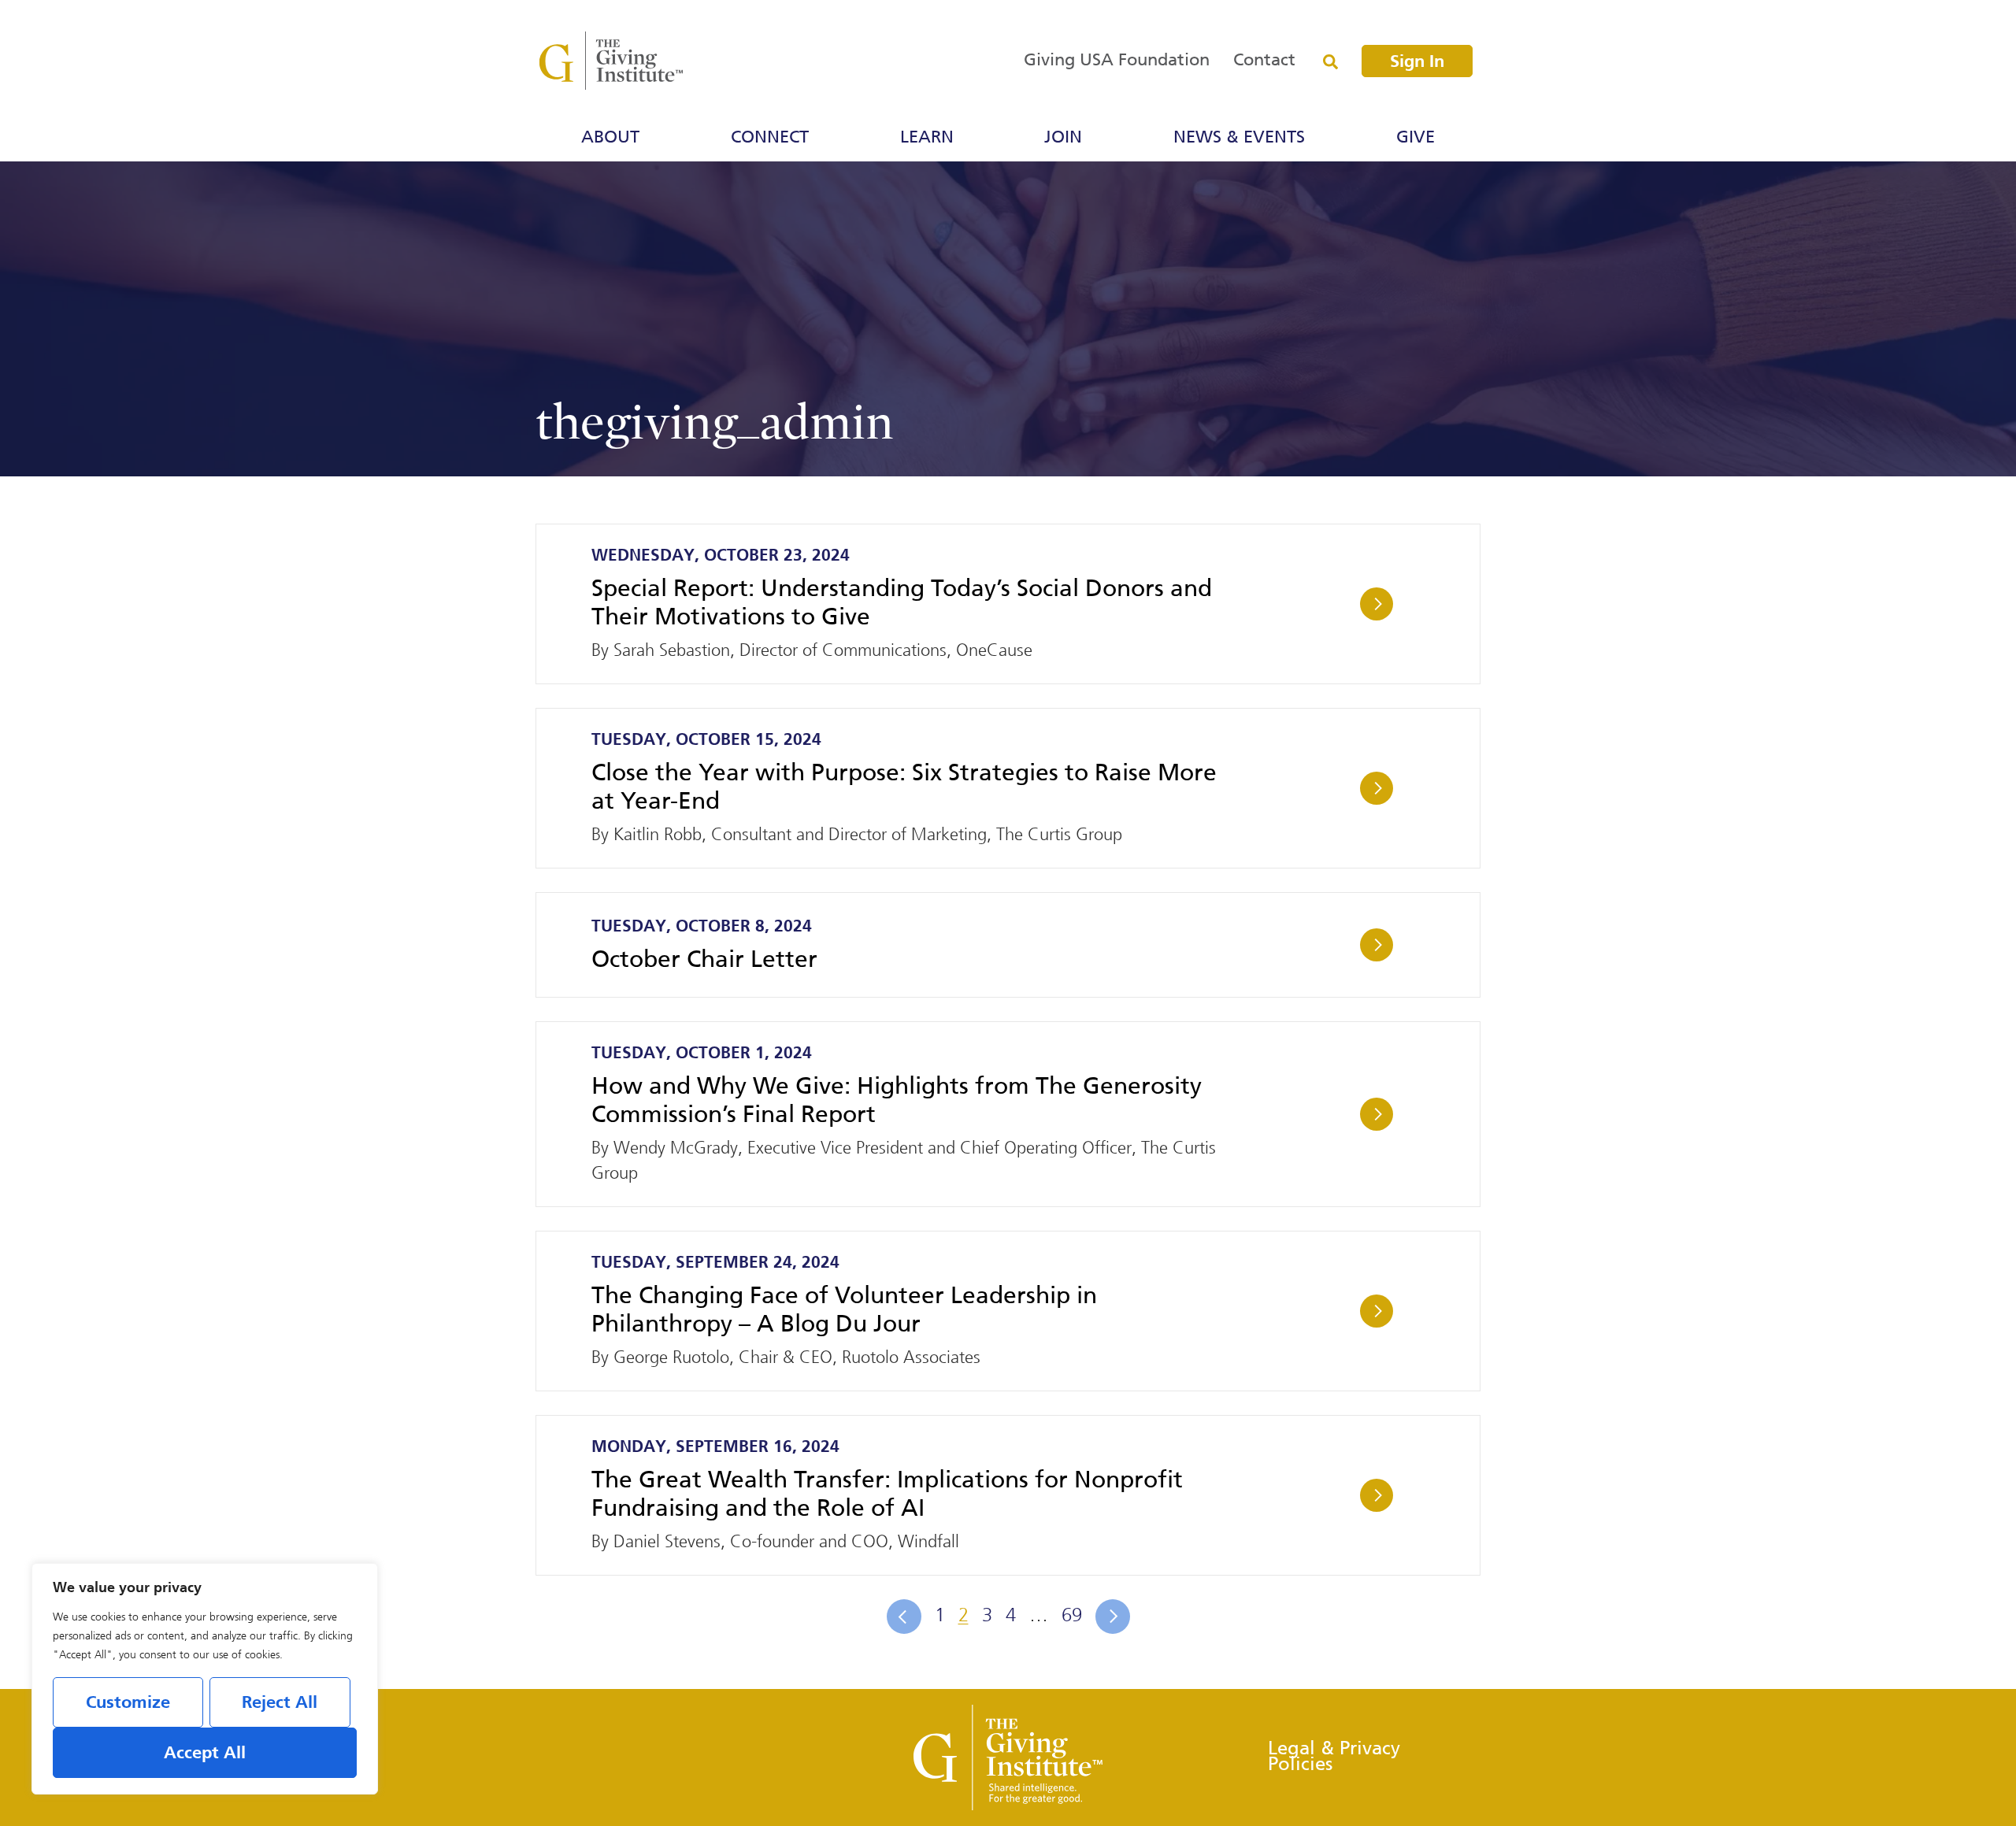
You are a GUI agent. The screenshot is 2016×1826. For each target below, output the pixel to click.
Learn (927, 138)
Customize (128, 1703)
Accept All (205, 1754)
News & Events (1239, 138)
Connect (770, 138)
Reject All (280, 1703)
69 (1072, 1615)
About (610, 138)
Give (1416, 138)
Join (1063, 138)
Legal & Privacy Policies (1334, 1757)
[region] (205, 1679)
